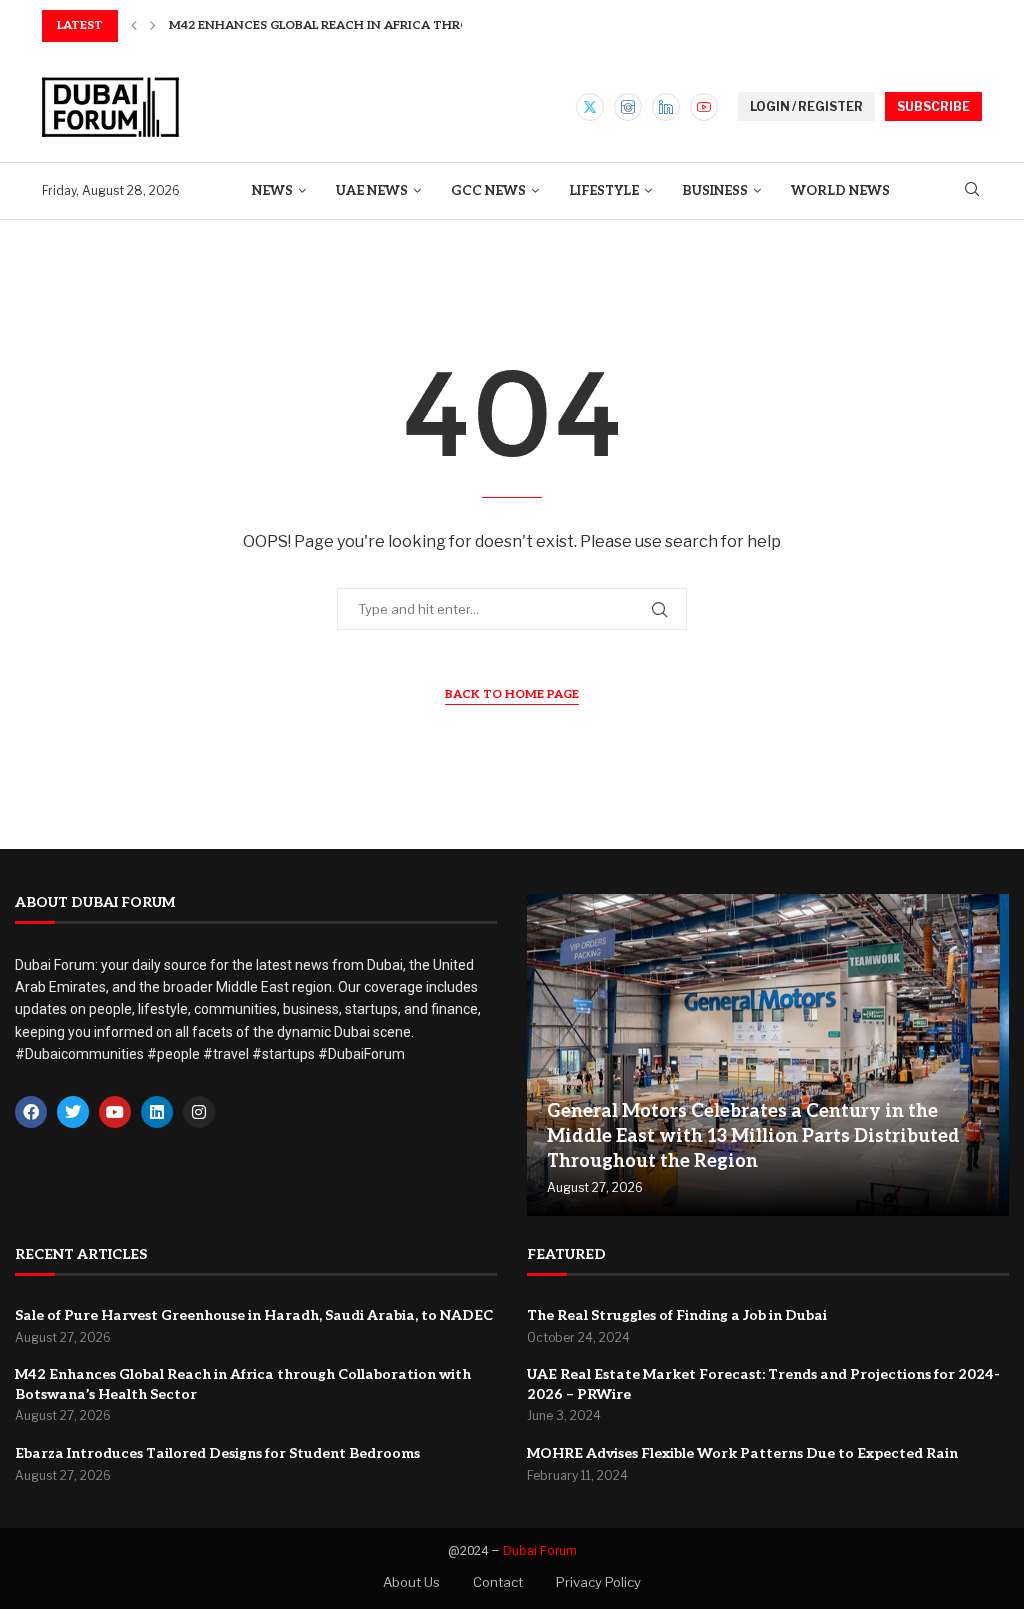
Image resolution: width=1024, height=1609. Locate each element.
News (272, 191)
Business (715, 191)
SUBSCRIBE (933, 106)
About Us (411, 1582)
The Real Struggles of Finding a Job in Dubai (677, 1315)
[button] (134, 26)
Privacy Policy (598, 1582)
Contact (498, 1582)
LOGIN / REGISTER (806, 106)
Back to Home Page (512, 694)
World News (840, 191)
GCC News (488, 191)
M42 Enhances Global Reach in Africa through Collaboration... (393, 25)
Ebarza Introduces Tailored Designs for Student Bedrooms (217, 1453)
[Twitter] (590, 107)
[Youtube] (704, 107)
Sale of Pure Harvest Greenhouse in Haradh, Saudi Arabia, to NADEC (254, 1315)
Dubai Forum (540, 1550)
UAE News (372, 191)
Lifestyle (604, 191)
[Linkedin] (666, 107)
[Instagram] (628, 107)
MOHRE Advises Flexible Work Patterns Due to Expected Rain (742, 1453)
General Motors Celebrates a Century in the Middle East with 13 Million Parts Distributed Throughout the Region (753, 1136)
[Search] (972, 190)
